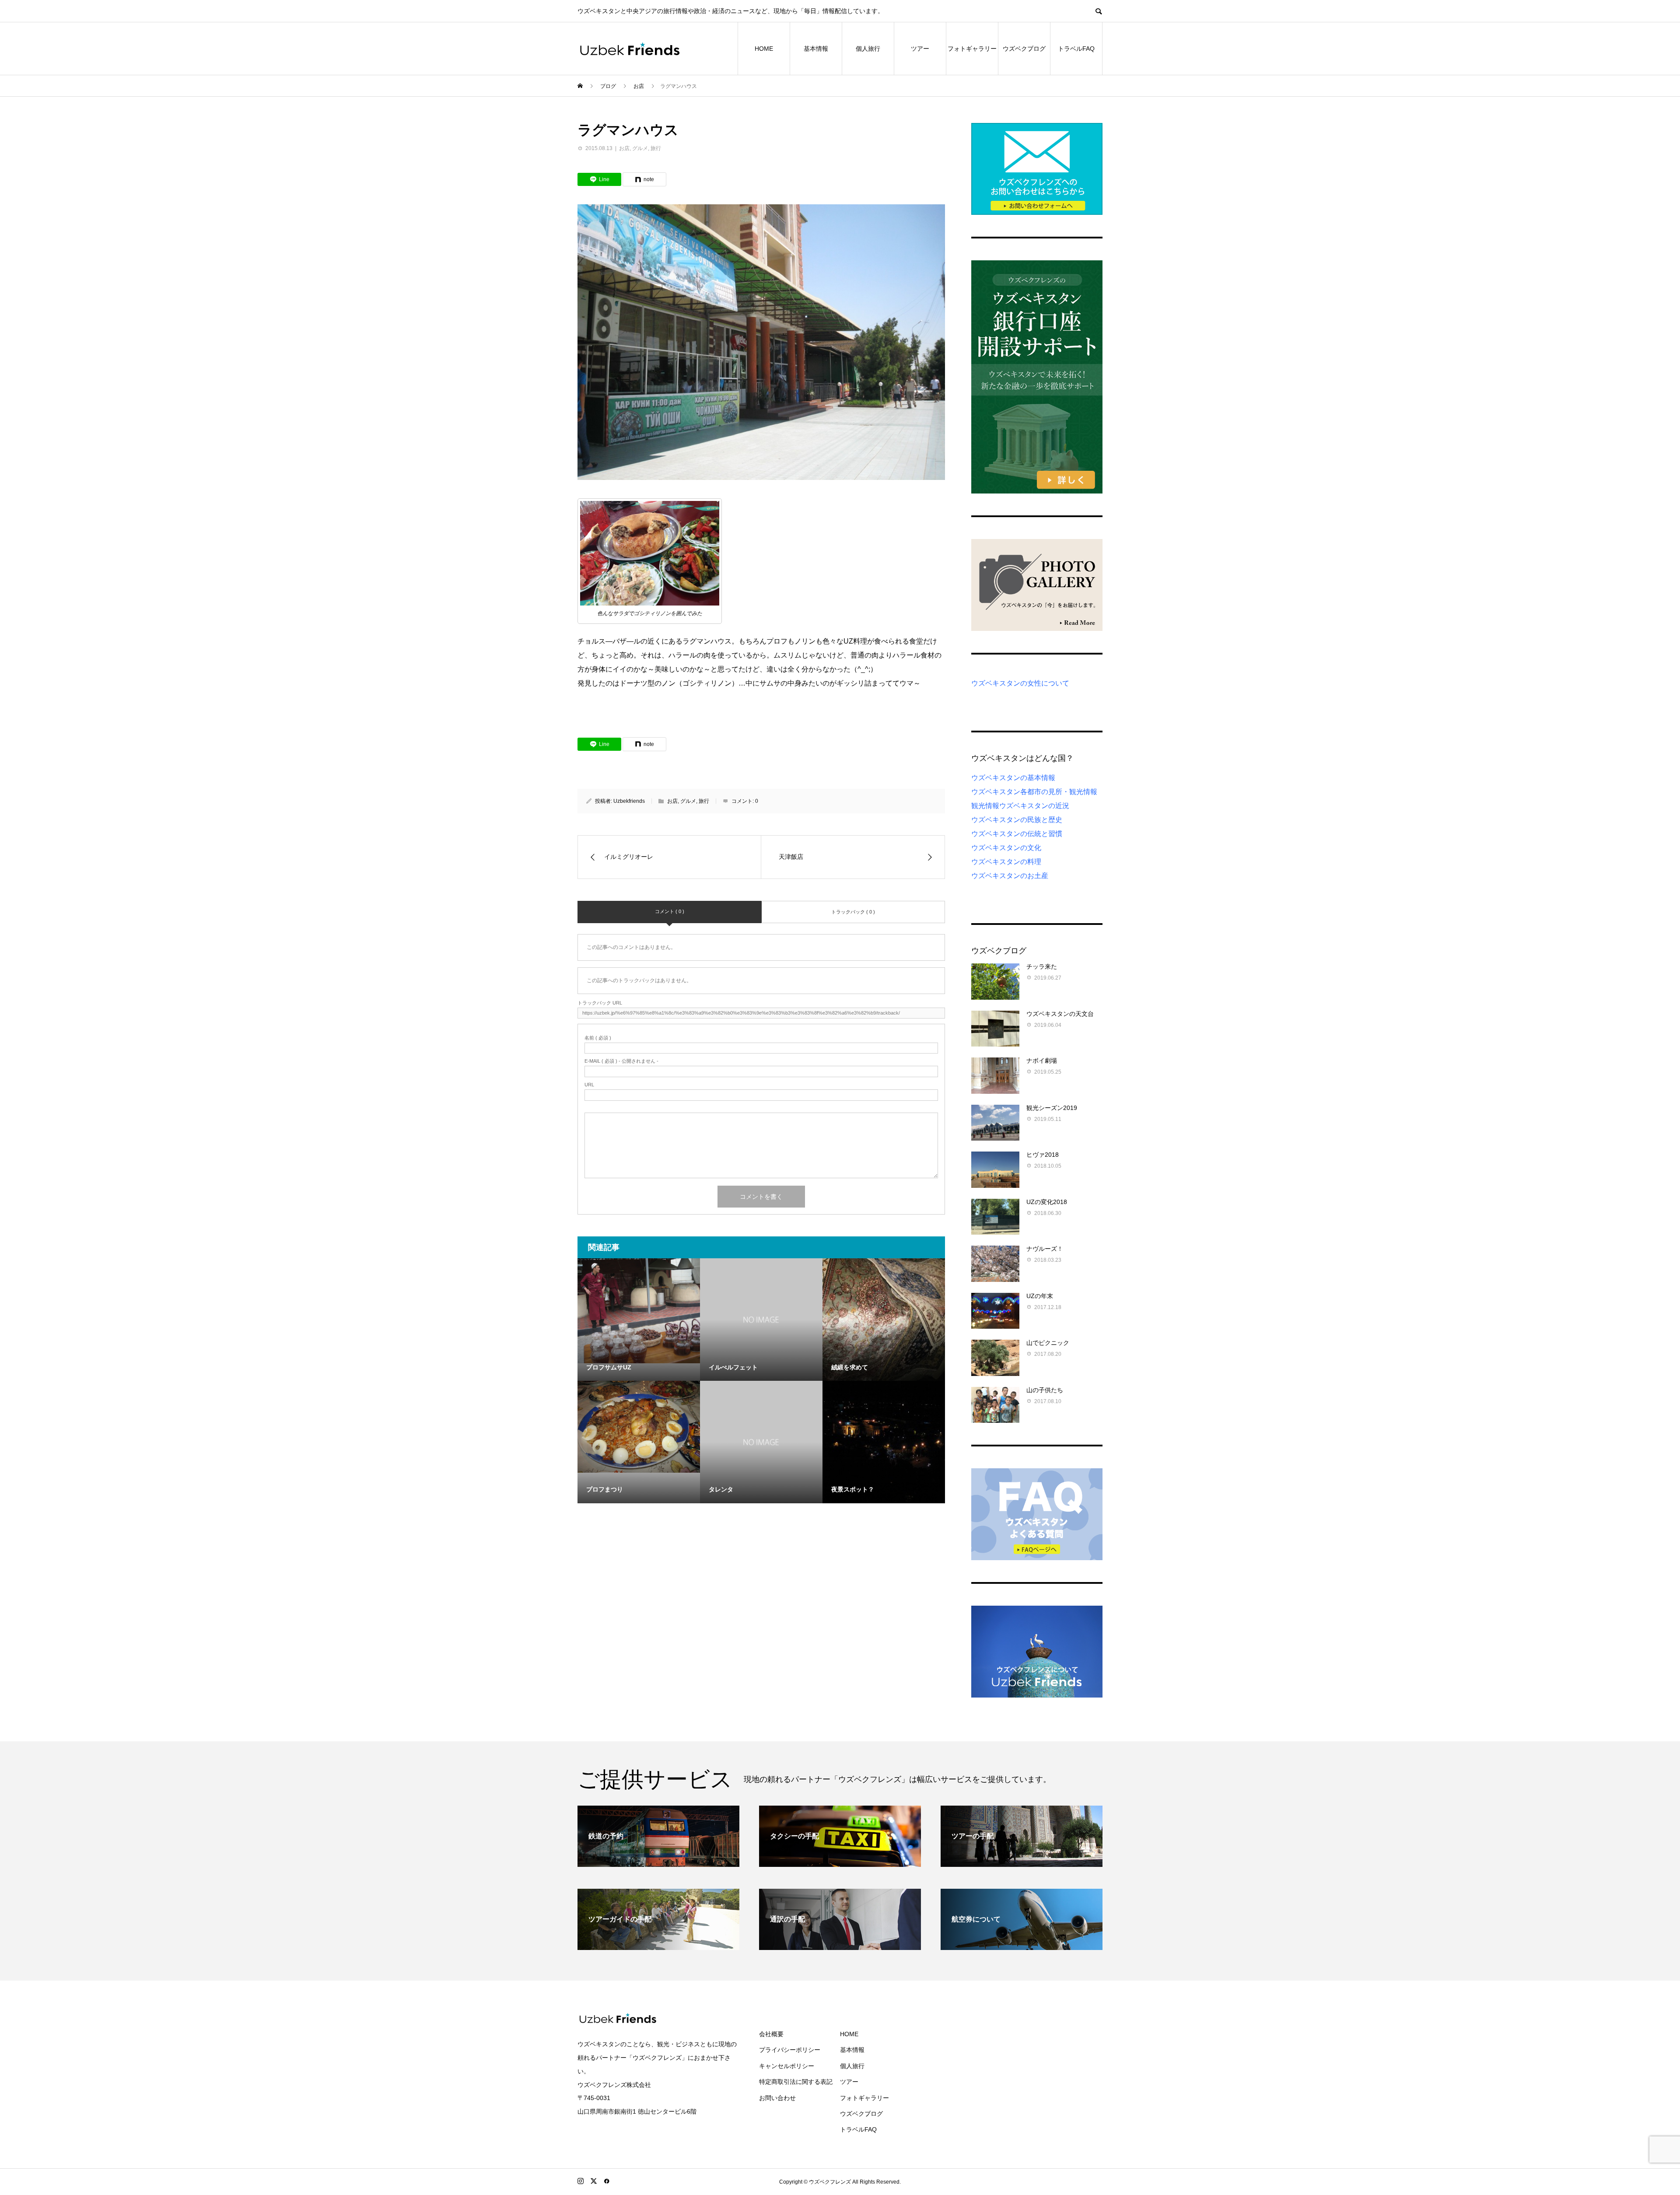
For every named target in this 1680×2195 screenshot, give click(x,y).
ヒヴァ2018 (1043, 1155)
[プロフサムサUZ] (639, 1311)
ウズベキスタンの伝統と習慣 (1017, 834)
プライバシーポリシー (790, 2050)
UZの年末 (1040, 1296)
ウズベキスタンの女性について (1020, 683)
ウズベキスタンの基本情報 (1013, 778)
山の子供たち (1045, 1390)
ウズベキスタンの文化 (1006, 848)
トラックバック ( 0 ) (853, 912)
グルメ (640, 148)
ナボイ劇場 (1042, 1061)
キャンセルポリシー (787, 2066)
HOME (764, 49)
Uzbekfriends (629, 801)
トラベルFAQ (1076, 49)
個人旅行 (868, 49)
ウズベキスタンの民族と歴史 (1017, 820)
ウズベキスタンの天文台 (1060, 1014)
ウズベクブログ (1024, 49)
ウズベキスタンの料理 (1006, 862)
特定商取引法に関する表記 (796, 2082)
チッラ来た (1042, 966)
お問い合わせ (777, 2098)
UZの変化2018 (1047, 1202)
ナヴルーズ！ (1045, 1249)
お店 (624, 148)
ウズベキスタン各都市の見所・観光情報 (1034, 792)
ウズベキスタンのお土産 (1010, 876)
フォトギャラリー (972, 49)
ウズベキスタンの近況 (1034, 806)
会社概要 (771, 2034)
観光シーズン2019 (1052, 1108)
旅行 (656, 148)
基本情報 (816, 49)
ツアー (920, 49)
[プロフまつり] (639, 1427)
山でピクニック (1048, 1343)
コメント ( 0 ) (670, 911)
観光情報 (985, 806)
